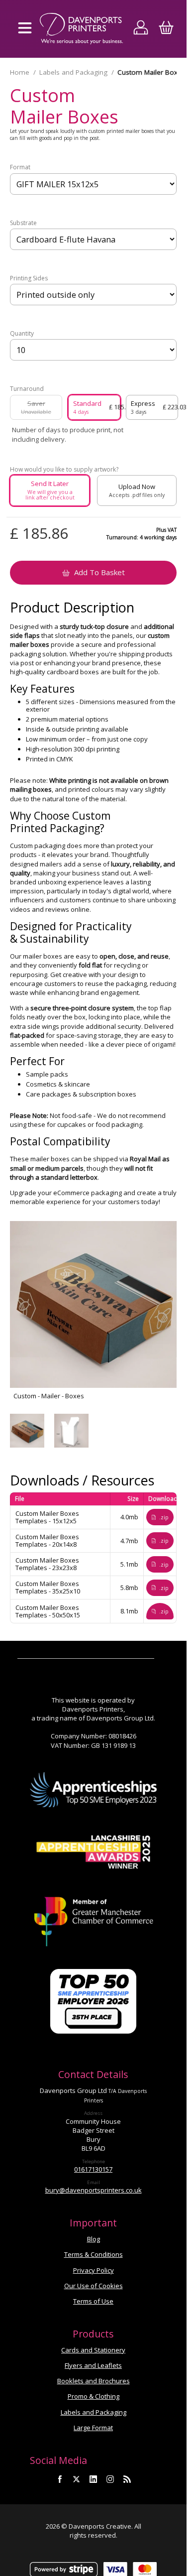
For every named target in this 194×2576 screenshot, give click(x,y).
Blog (94, 2239)
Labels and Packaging (73, 72)
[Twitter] (77, 2479)
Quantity (22, 334)
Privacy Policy (94, 2270)
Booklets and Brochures (94, 2381)
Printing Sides (29, 278)
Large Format (93, 2428)
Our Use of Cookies (94, 2286)
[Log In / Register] (141, 29)
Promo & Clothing (94, 2396)
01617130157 (93, 2169)
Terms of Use (93, 2301)
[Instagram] (110, 2479)
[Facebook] (60, 2479)
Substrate (23, 223)
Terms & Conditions (94, 2254)
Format (20, 167)
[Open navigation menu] (25, 29)
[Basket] (166, 29)
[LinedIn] (94, 2479)
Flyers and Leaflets (93, 2365)
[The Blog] (127, 2479)
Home (20, 72)
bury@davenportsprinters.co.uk (94, 2190)
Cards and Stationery (93, 2350)
